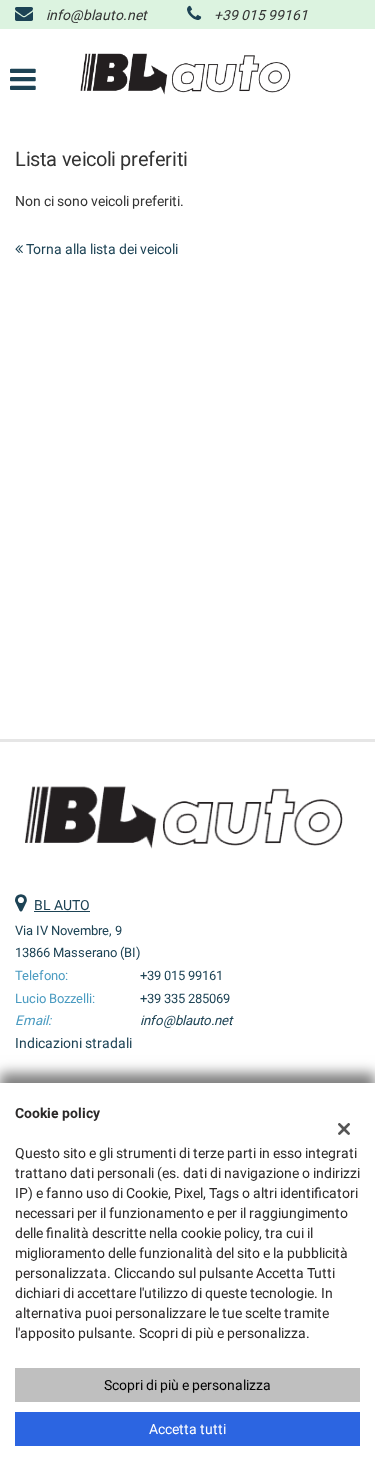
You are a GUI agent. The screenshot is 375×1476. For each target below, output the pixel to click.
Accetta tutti (187, 1429)
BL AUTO (62, 905)
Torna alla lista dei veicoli (100, 249)
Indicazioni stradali (73, 1043)
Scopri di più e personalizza (187, 1385)
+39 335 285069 (185, 998)
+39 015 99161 (261, 15)
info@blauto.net (96, 15)
